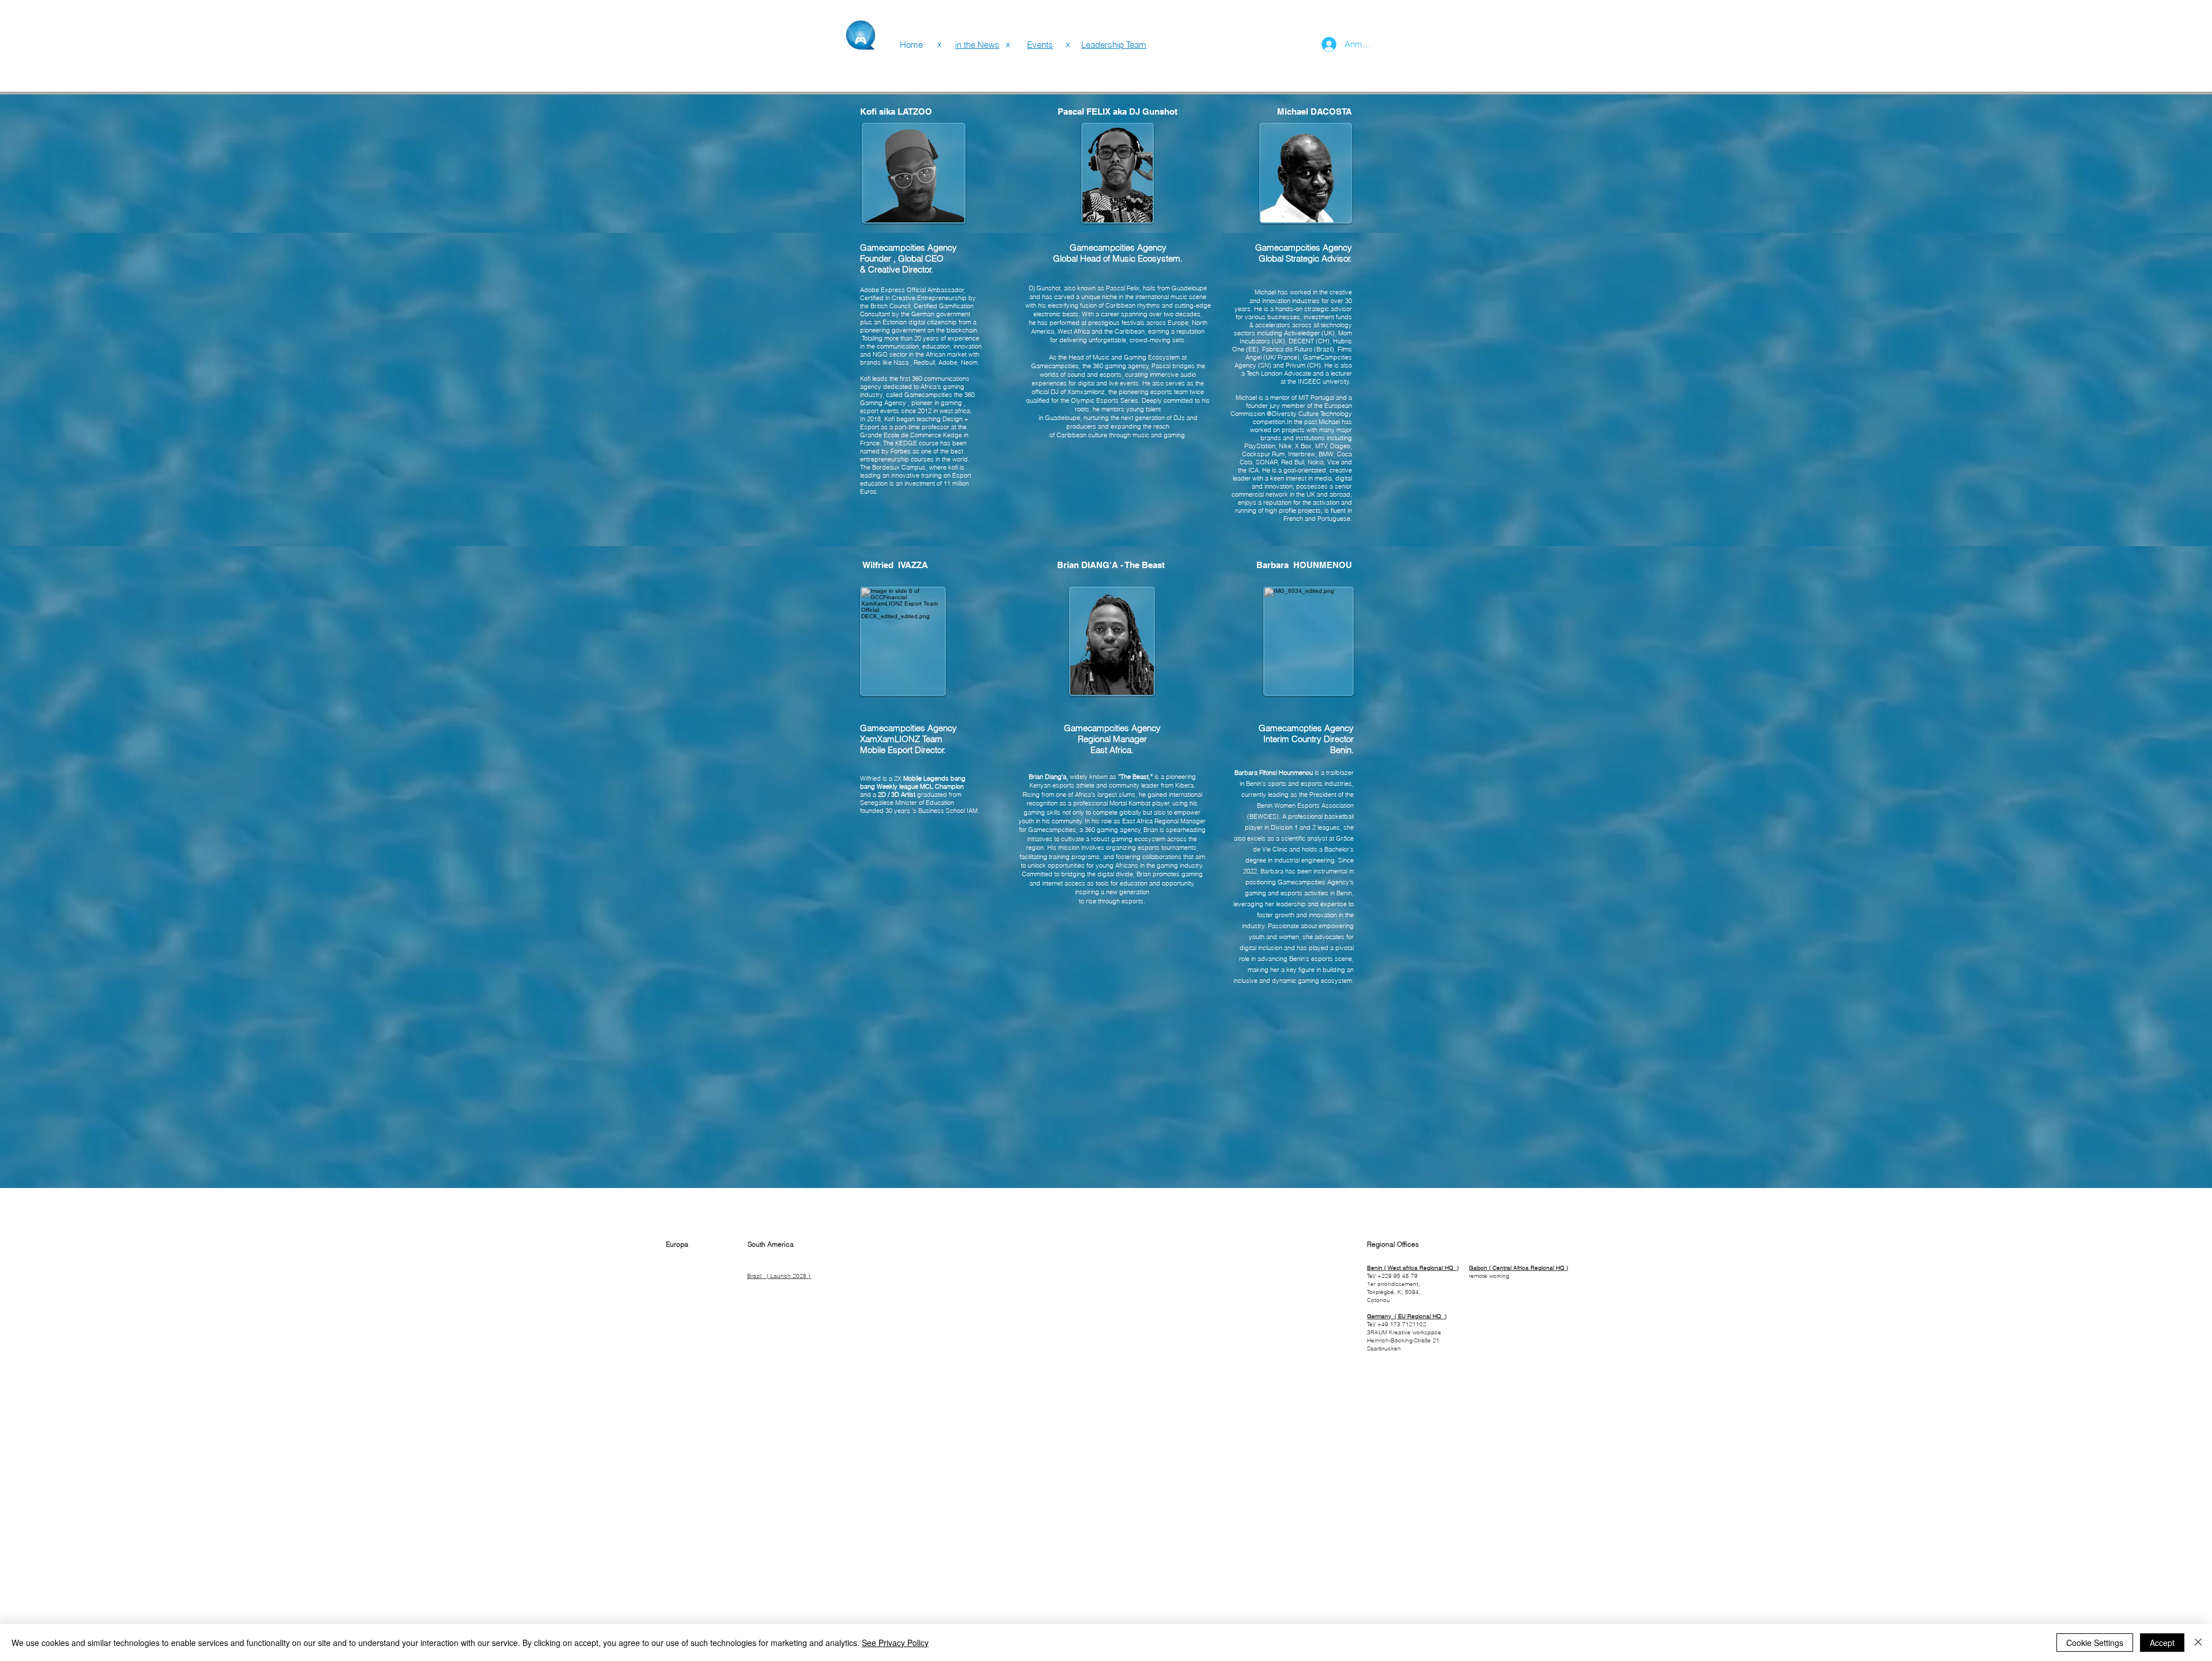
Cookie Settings (2095, 1643)
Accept (2162, 1643)
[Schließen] (2198, 1643)
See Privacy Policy (895, 1643)
